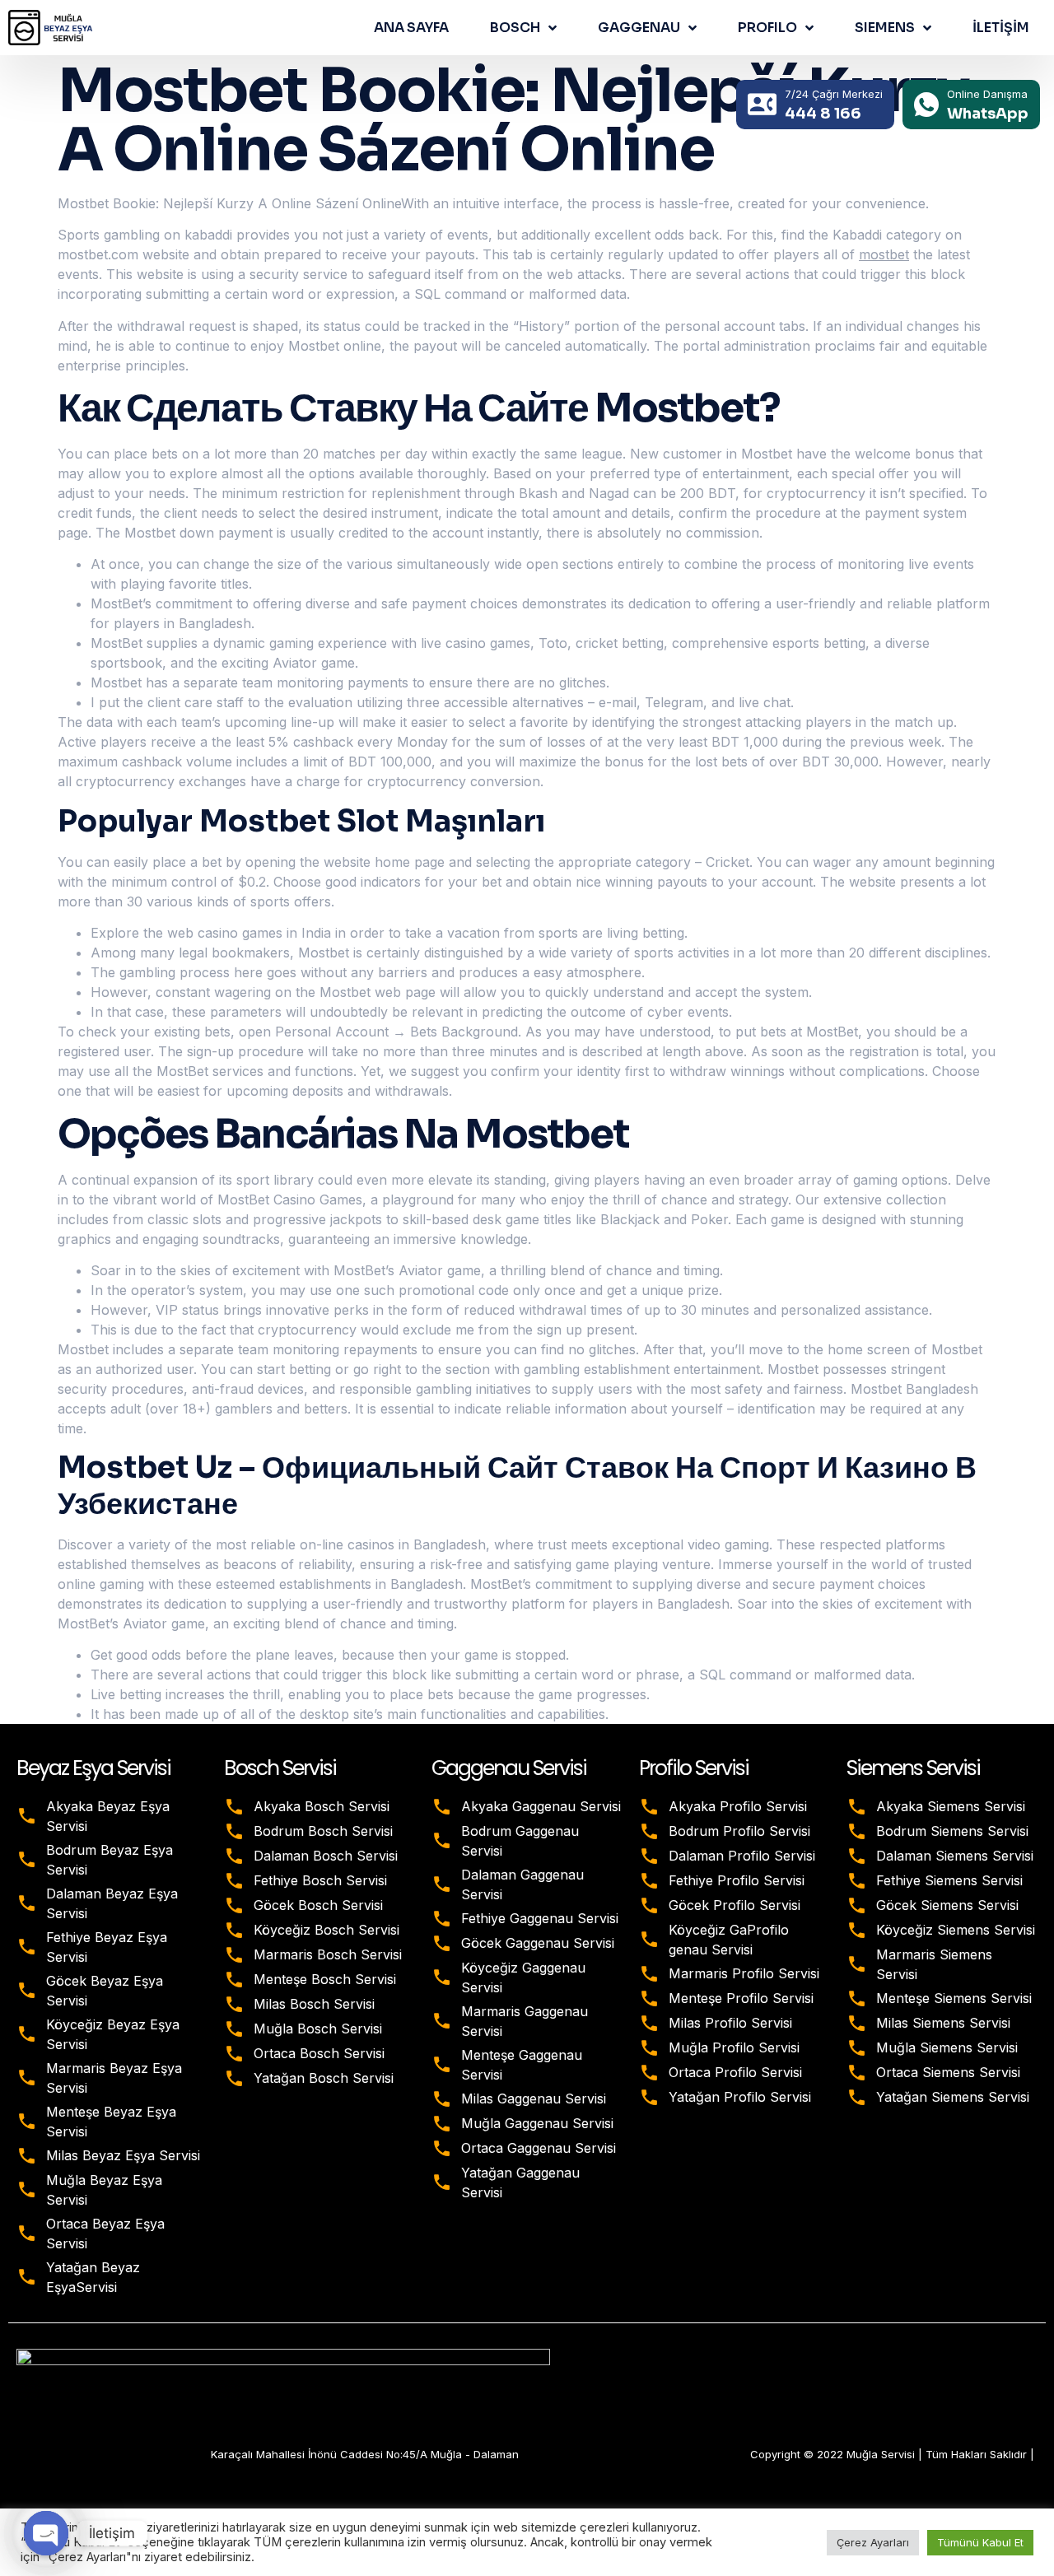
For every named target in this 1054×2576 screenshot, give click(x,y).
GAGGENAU (639, 28)
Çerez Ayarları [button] (873, 2542)
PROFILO (767, 28)
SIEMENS (885, 28)
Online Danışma (987, 94)
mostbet (884, 254)
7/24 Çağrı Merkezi (834, 94)
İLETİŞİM (1001, 28)
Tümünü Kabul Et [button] (980, 2542)
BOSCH (515, 28)
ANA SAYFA (411, 28)
